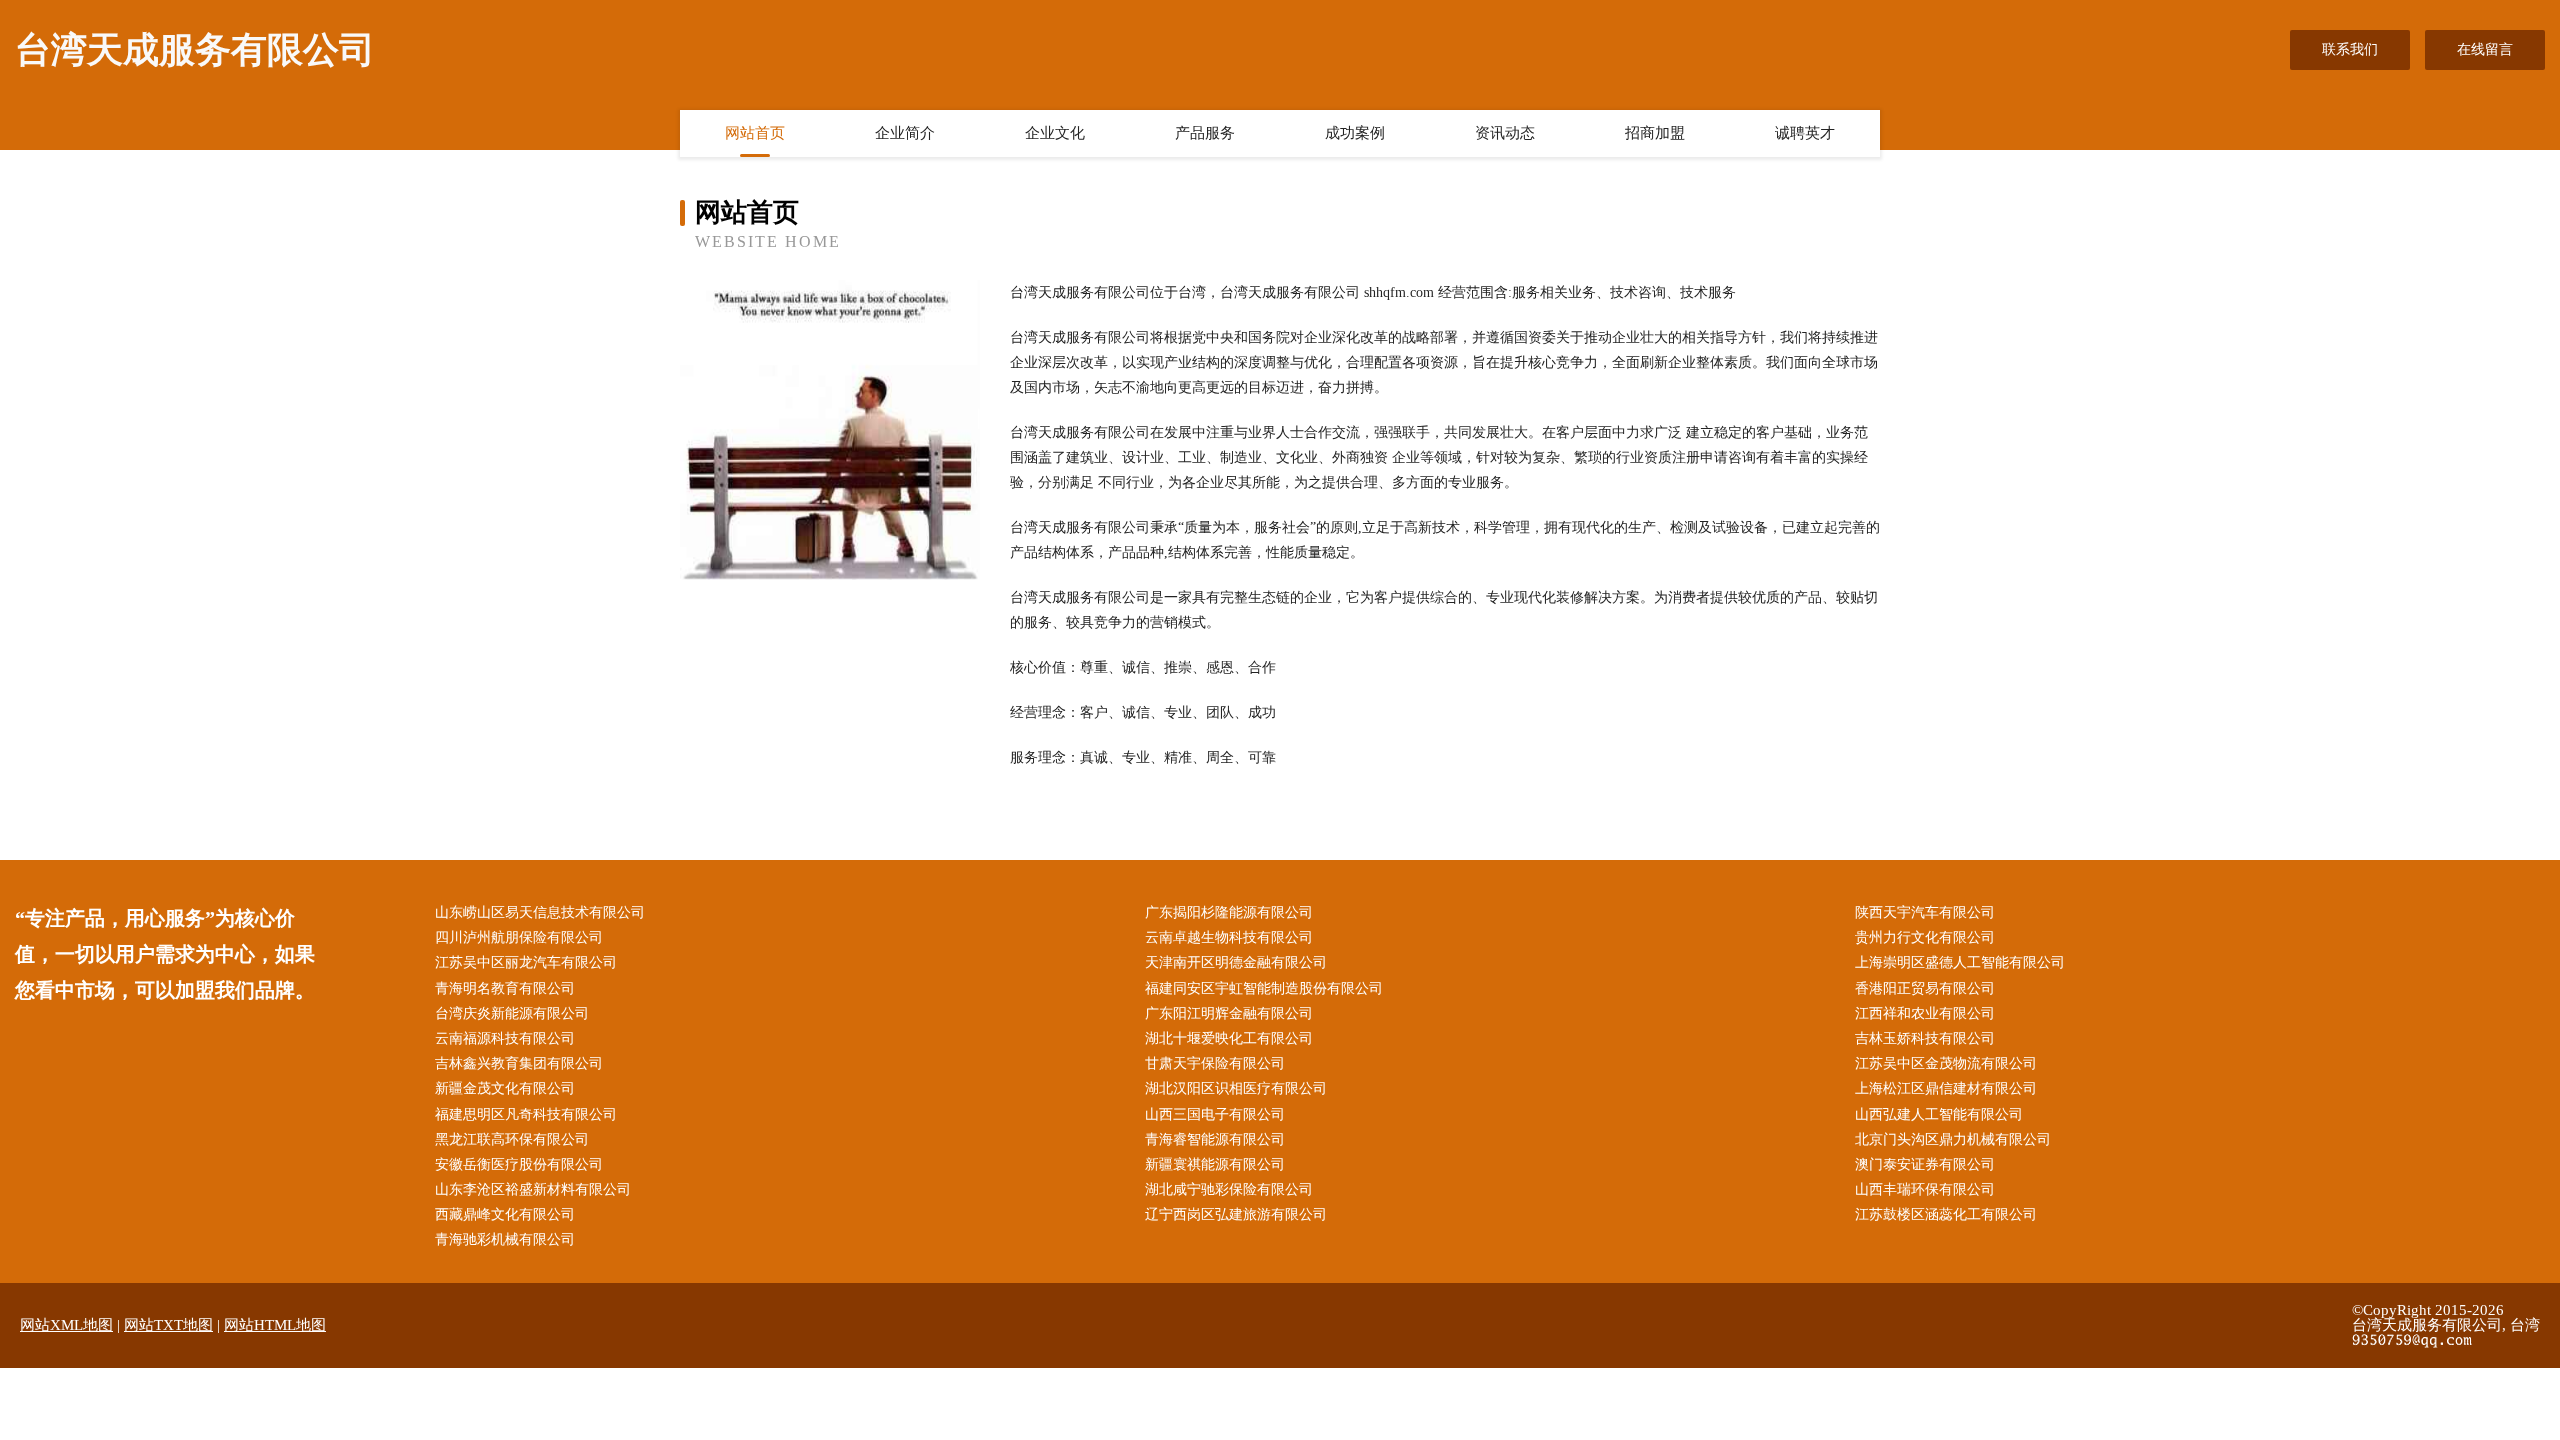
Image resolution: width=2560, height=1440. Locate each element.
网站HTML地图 (275, 1325)
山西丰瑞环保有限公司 (1925, 1189)
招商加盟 (1655, 133)
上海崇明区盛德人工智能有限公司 (1960, 962)
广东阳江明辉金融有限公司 (1229, 1013)
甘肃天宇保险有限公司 (1215, 1063)
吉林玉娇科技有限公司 (1925, 1038)
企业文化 (1055, 133)
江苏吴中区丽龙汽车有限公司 (526, 962)
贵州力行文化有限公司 (1925, 937)
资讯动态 (1505, 133)
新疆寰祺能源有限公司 (1215, 1164)
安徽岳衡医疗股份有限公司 (519, 1164)
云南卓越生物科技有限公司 (1229, 937)
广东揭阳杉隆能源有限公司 (1229, 912)
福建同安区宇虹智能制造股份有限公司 (1264, 988)
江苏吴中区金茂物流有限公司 (1946, 1063)
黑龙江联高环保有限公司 (512, 1139)
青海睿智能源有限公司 (1215, 1139)
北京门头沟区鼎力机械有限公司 (1953, 1139)
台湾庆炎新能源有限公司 (512, 1013)
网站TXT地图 (168, 1325)
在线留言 (2485, 49)
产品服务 (1205, 133)
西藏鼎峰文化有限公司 (505, 1214)
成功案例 (1355, 133)
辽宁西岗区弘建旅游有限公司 (1236, 1214)
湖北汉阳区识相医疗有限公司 (1236, 1088)
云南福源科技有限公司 (505, 1038)
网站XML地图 (66, 1325)
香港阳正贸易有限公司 (1925, 988)
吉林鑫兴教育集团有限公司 (519, 1063)
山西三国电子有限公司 (1215, 1114)
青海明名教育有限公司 (505, 988)
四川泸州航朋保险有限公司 (519, 937)
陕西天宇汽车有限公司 (1925, 912)
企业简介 (905, 133)
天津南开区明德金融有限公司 (1236, 962)
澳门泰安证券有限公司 (1925, 1164)
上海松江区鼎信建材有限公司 (1946, 1088)
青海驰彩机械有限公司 (505, 1239)
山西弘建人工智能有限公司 (1939, 1114)
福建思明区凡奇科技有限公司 (526, 1114)
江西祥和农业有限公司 (1925, 1013)
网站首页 (755, 133)
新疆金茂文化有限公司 (505, 1088)
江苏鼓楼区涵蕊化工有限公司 (1946, 1214)
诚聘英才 (1805, 133)
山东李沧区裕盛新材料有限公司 (533, 1189)
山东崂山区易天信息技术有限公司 (540, 912)
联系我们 (2350, 49)
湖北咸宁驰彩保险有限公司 (1229, 1189)
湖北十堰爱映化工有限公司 (1229, 1038)
